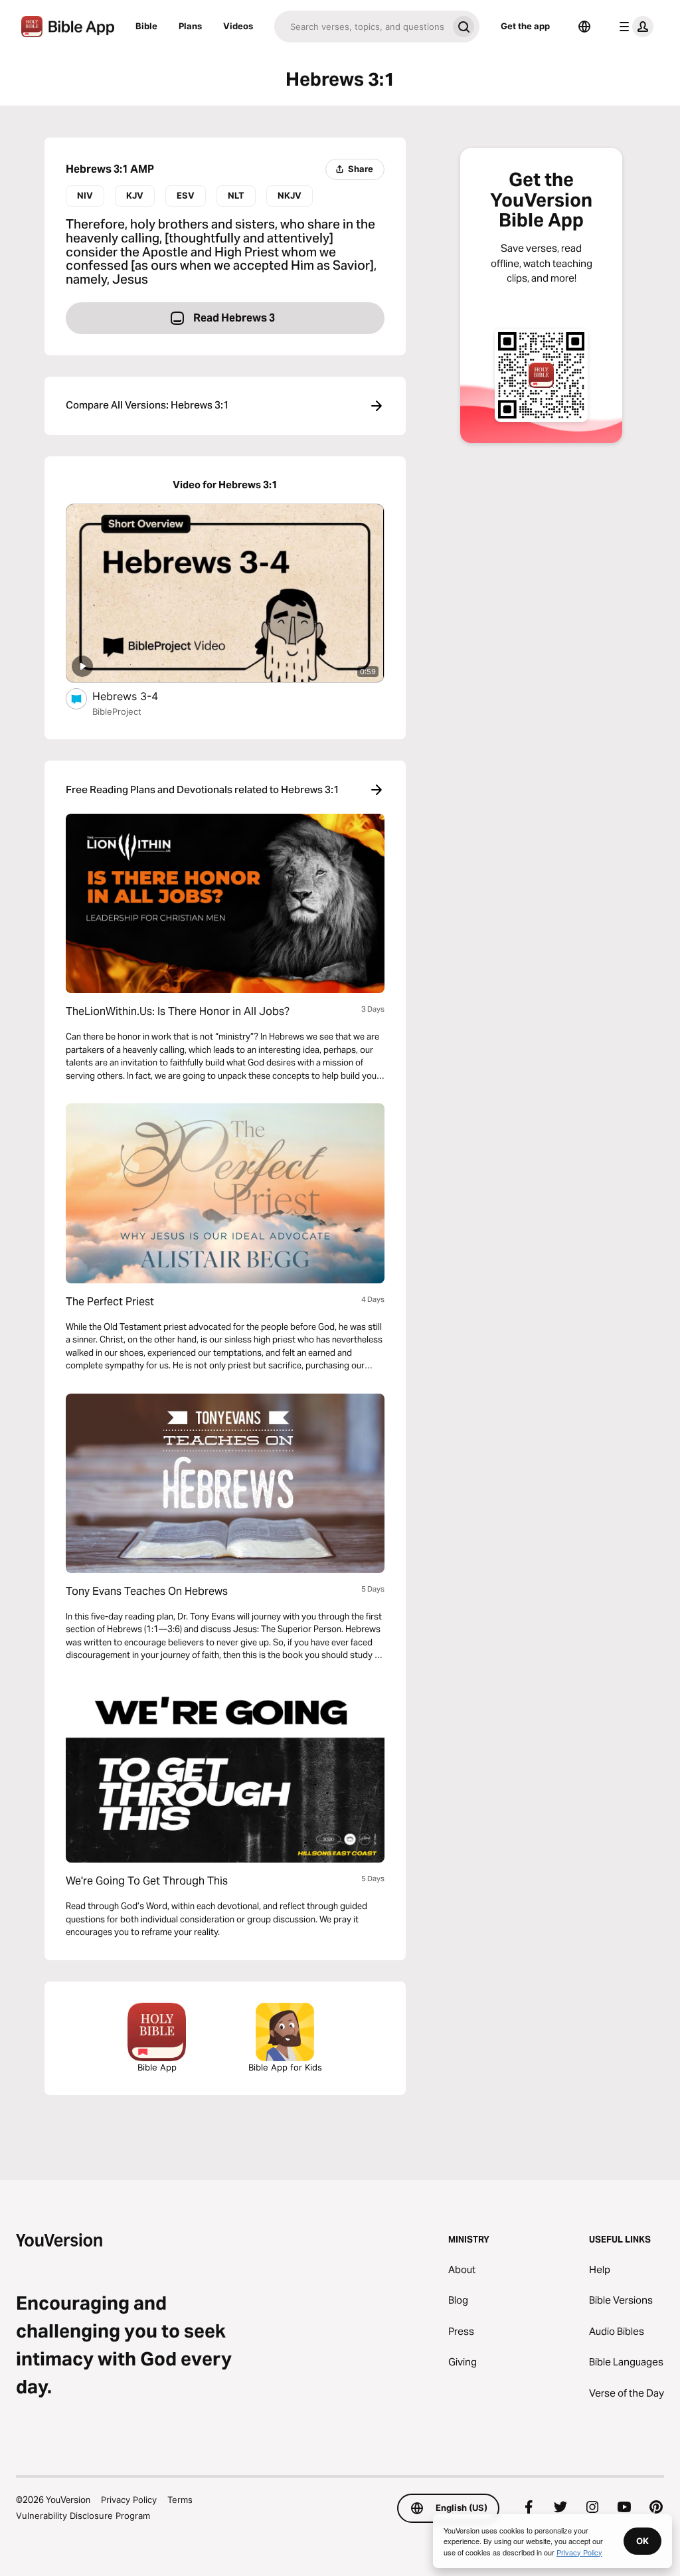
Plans (190, 26)
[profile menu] (634, 27)
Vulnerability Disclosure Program (83, 2516)
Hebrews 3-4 (139, 696)
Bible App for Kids (285, 2067)
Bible (146, 26)
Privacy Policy (129, 2500)
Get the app (525, 26)
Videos (238, 26)
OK (642, 2541)
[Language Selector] (584, 27)
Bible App (157, 2067)
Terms (180, 2500)
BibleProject (117, 711)
